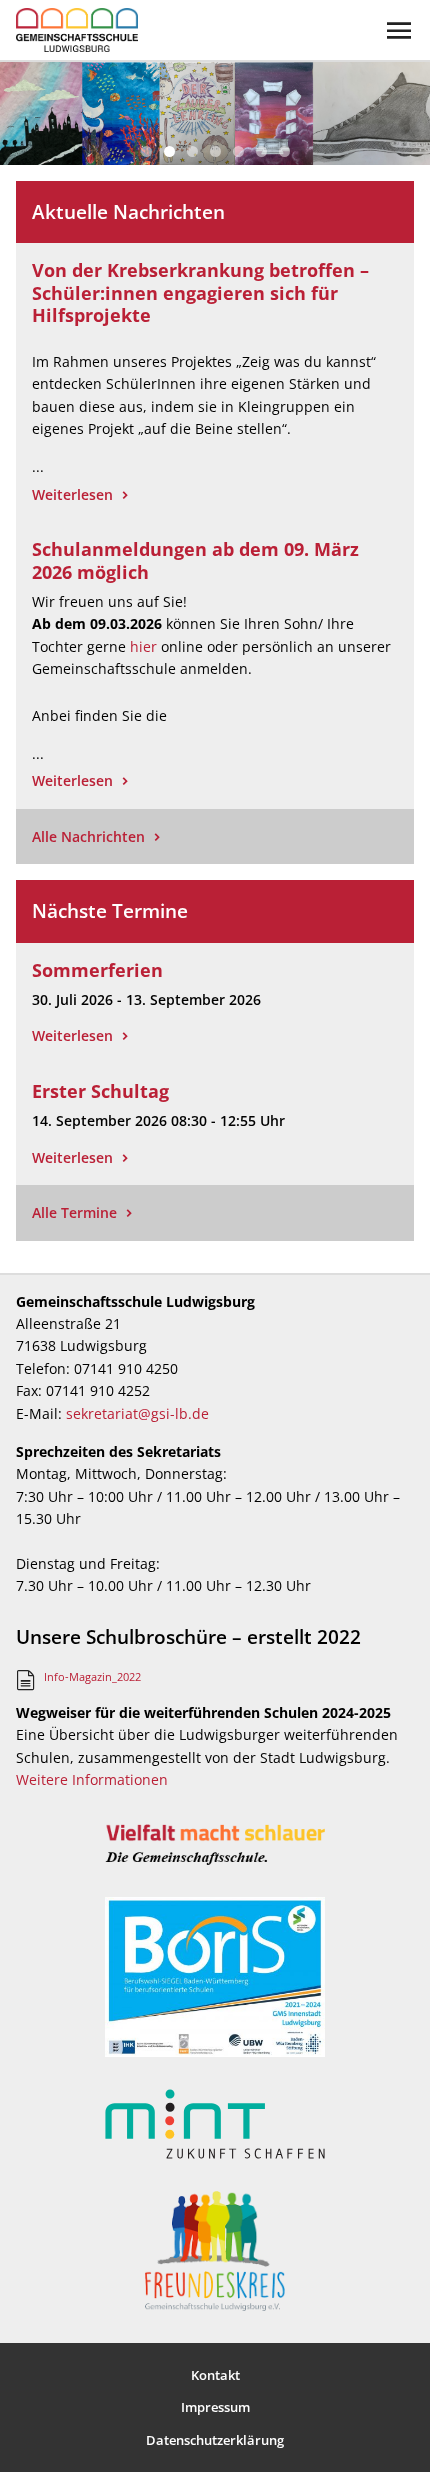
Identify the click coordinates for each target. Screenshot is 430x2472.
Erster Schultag (100, 1091)
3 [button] (192, 151)
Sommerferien (97, 970)
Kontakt (215, 2375)
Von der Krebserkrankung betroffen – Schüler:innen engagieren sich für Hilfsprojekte (200, 292)
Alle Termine (74, 1212)
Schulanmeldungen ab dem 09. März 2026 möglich (195, 560)
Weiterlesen (72, 494)
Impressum (215, 2407)
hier (143, 646)
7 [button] (284, 151)
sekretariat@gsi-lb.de (137, 1413)
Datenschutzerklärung (215, 2440)
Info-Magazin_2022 (92, 1676)
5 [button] (238, 151)
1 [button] (146, 151)
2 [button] (169, 151)
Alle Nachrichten (88, 836)
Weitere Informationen (92, 1779)
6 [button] (261, 151)
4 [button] (215, 151)
